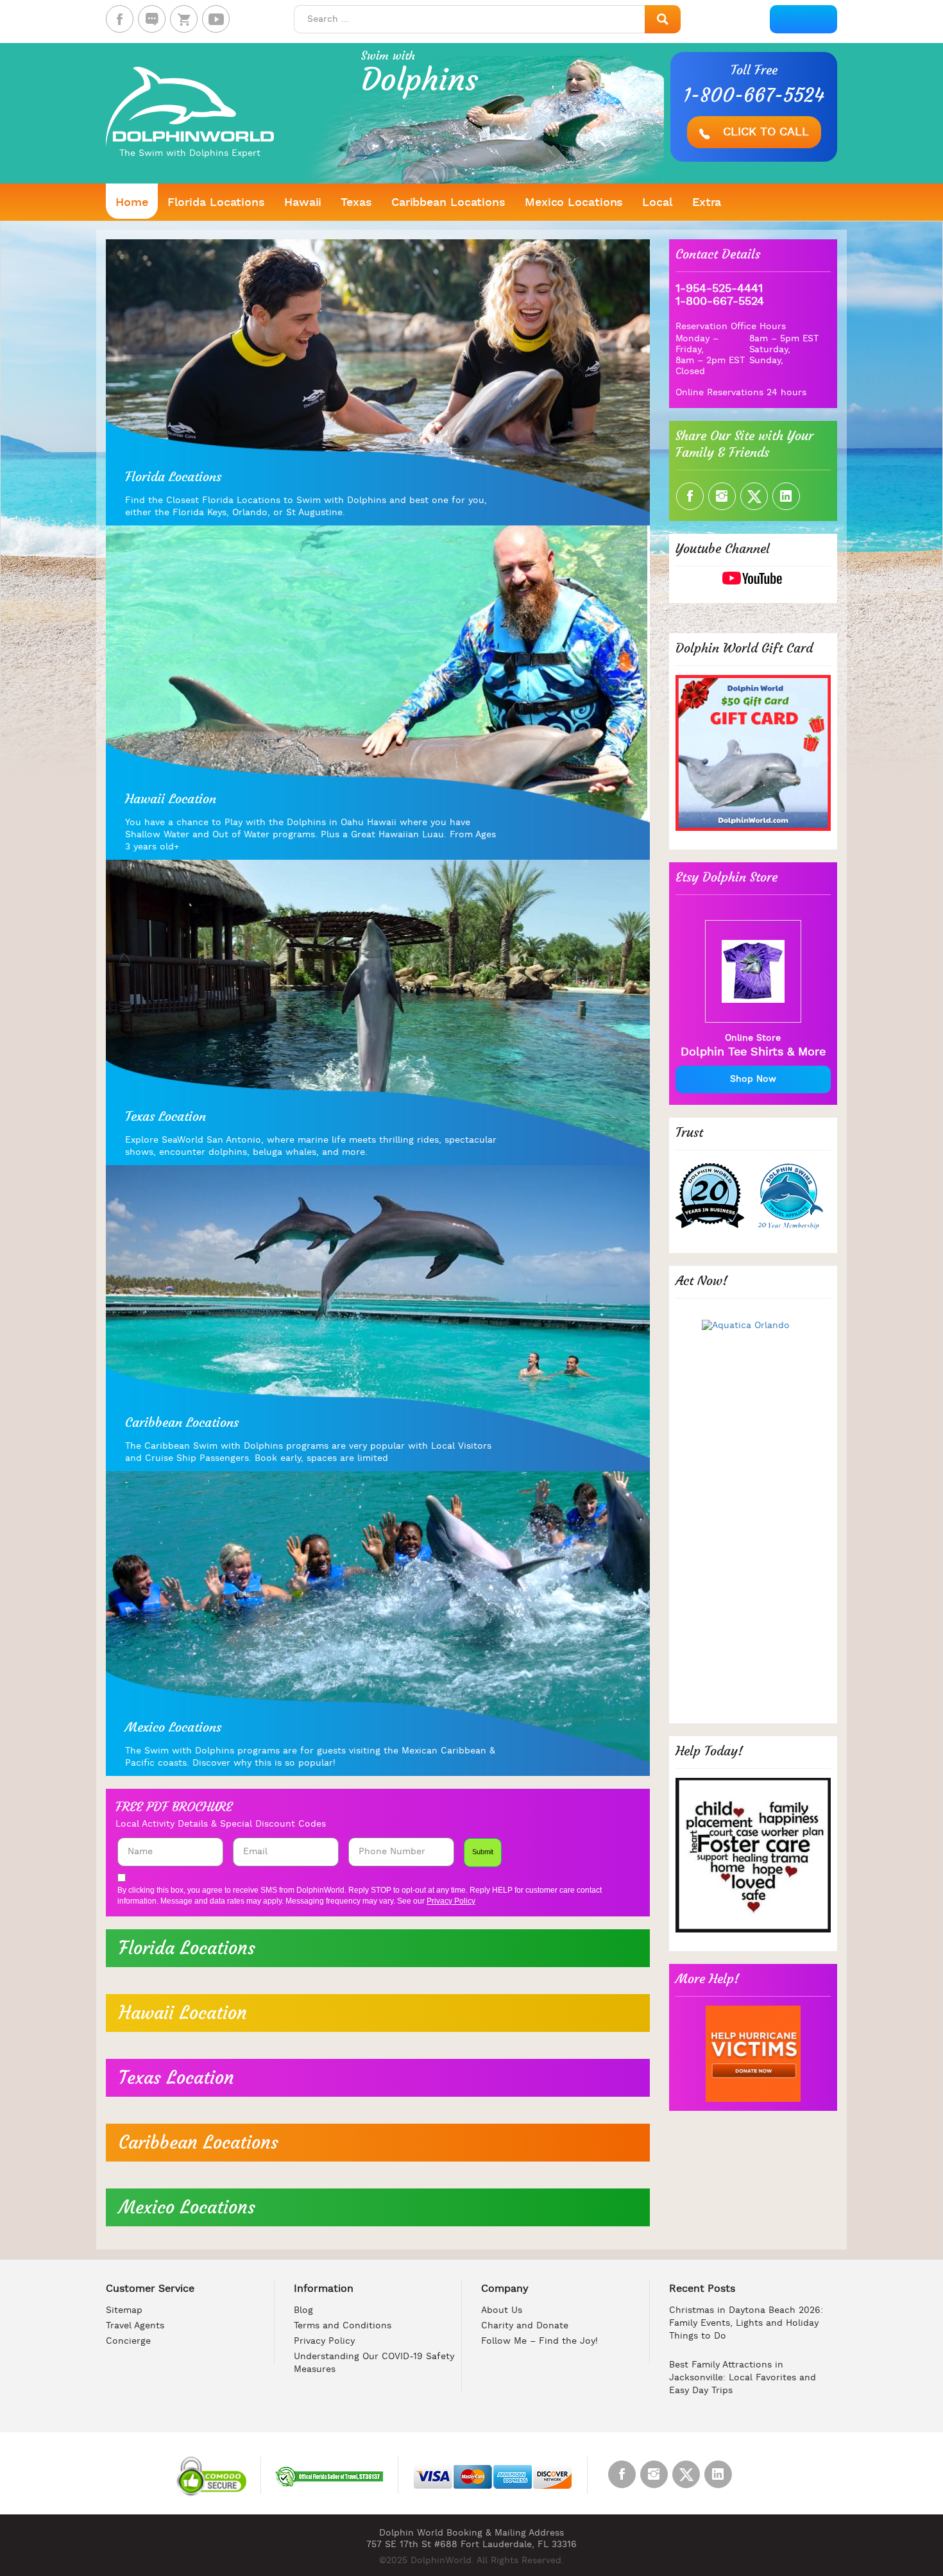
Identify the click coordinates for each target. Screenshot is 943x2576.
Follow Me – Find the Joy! (539, 2341)
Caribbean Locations (448, 203)
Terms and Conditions (343, 2326)
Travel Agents (135, 2326)
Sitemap (124, 2311)
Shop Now (753, 1079)
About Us (502, 2311)
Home (132, 203)
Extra (707, 203)
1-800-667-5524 (754, 96)
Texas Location (176, 2078)
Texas (356, 203)
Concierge (128, 2341)
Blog (303, 2311)
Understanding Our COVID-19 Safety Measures (374, 2363)
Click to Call (764, 132)
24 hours (786, 393)
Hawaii (303, 203)
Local (658, 203)
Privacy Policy (451, 1901)
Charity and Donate (525, 2326)
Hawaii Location (183, 2013)
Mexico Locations (574, 203)
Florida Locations (216, 203)
